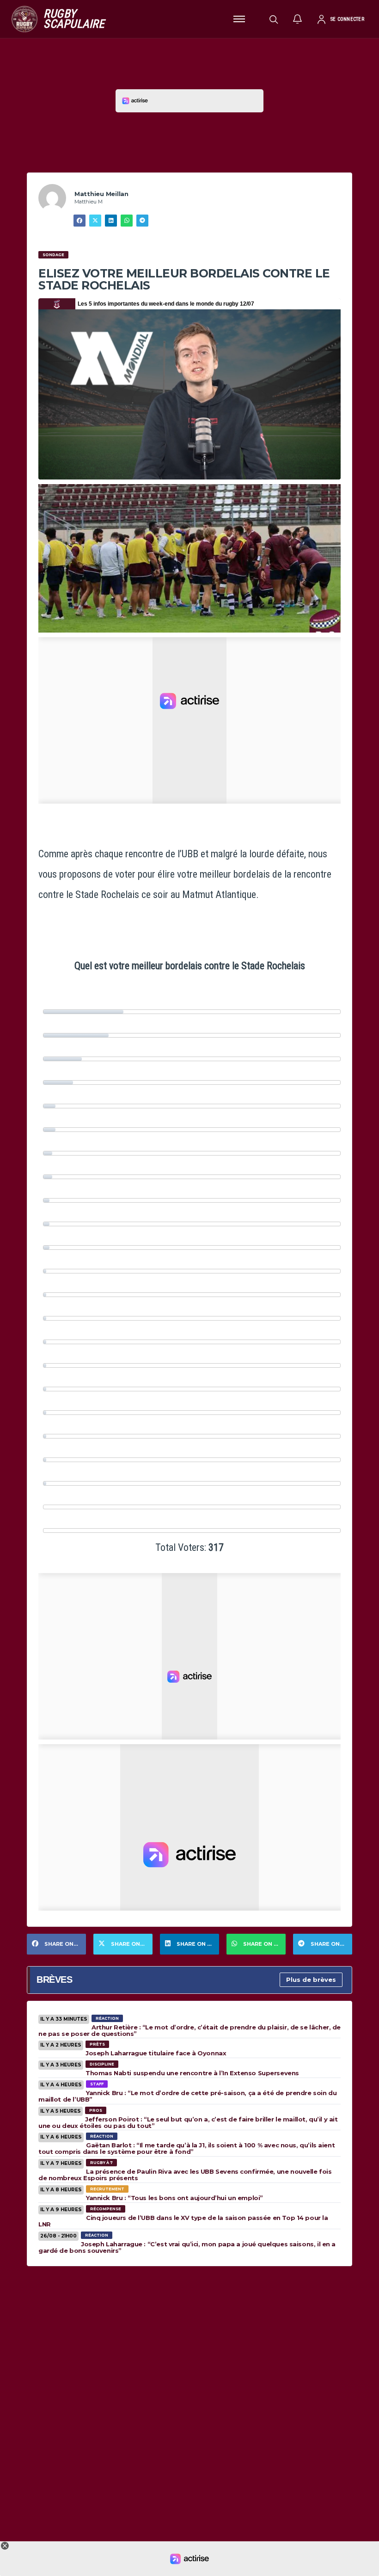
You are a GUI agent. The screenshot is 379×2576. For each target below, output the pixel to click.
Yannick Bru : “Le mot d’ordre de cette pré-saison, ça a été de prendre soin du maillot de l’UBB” (187, 2096)
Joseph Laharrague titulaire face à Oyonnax (156, 2053)
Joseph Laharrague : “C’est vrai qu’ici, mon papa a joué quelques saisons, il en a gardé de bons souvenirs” (187, 2247)
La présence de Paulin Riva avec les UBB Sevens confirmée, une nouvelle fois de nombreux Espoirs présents (185, 2175)
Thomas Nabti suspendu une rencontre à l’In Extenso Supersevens (192, 2073)
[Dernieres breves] (298, 19)
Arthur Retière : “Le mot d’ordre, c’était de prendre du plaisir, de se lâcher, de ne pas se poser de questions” (189, 2030)
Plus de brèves (311, 1980)
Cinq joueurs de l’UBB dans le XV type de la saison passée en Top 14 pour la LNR (183, 2221)
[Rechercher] (274, 19)
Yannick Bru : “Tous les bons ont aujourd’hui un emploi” (174, 2198)
